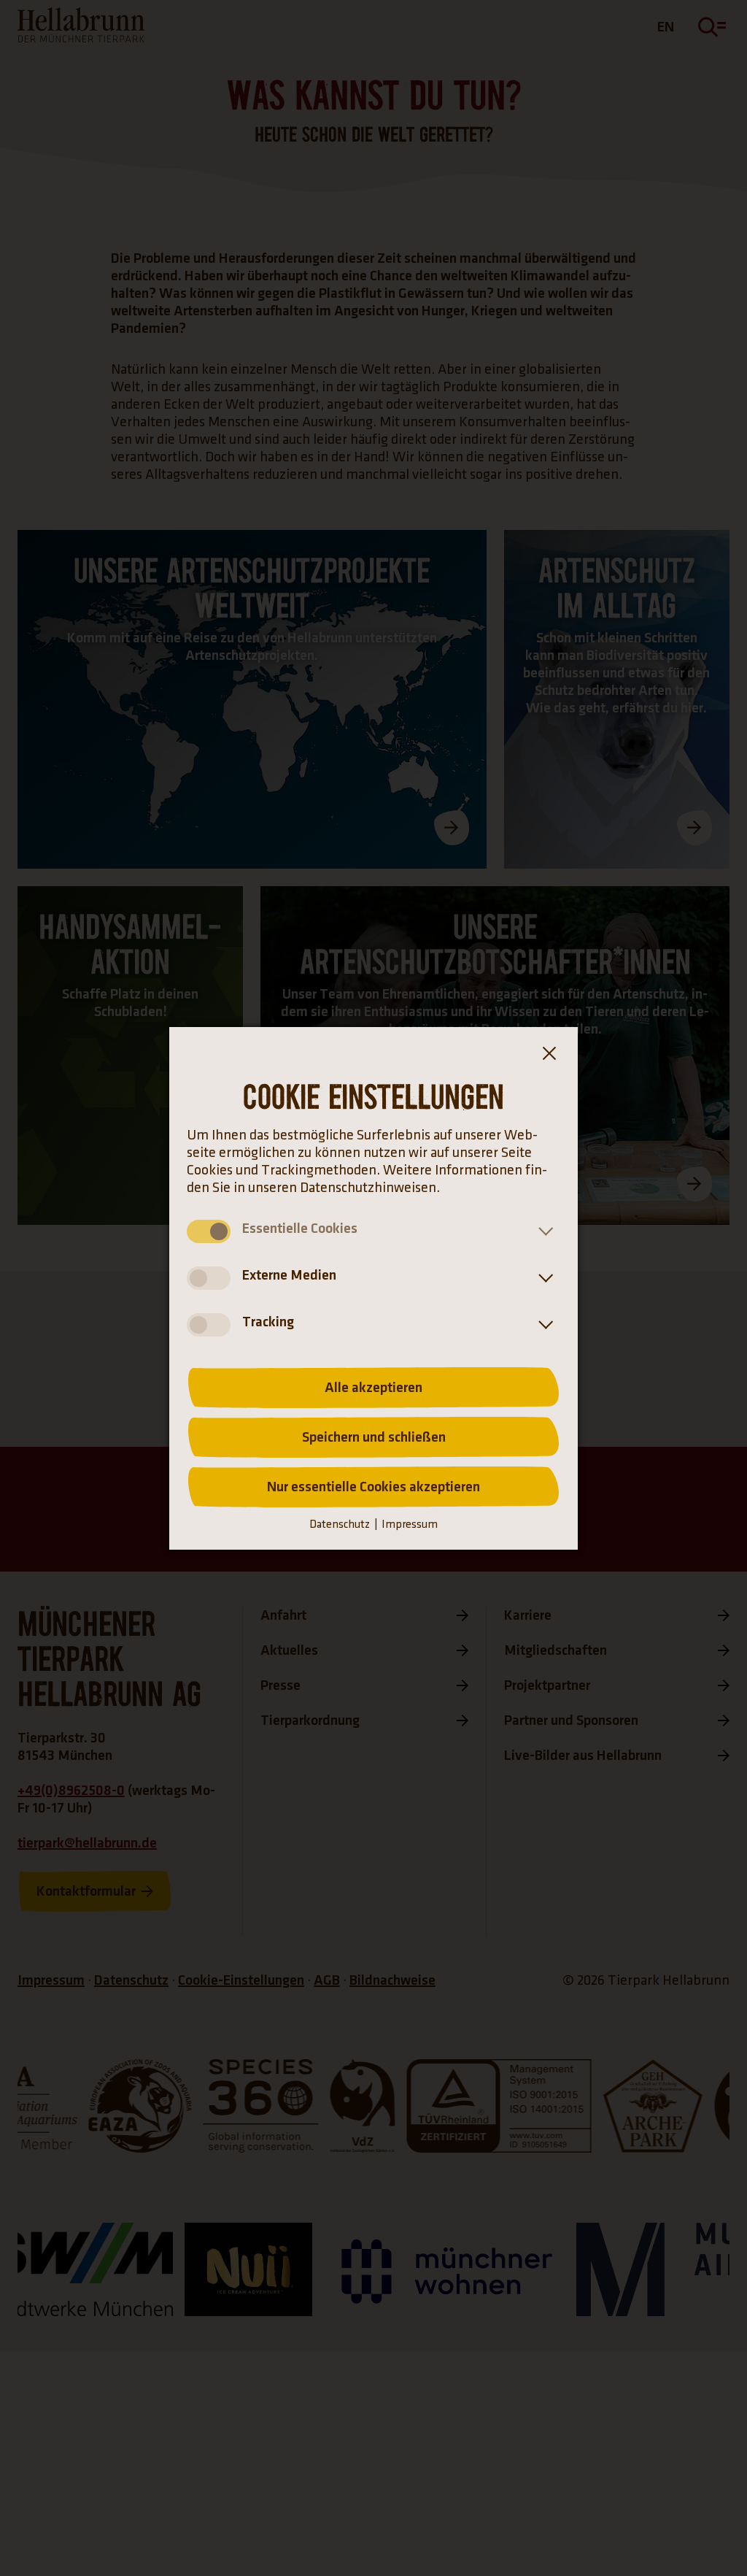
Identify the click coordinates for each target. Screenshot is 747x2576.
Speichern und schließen (374, 1437)
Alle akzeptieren (373, 1388)
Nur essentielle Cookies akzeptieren (373, 1487)
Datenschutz (340, 1525)
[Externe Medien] (543, 1278)
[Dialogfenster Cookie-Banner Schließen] (549, 1056)
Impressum (410, 1525)
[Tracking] (543, 1325)
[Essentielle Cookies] (543, 1231)
